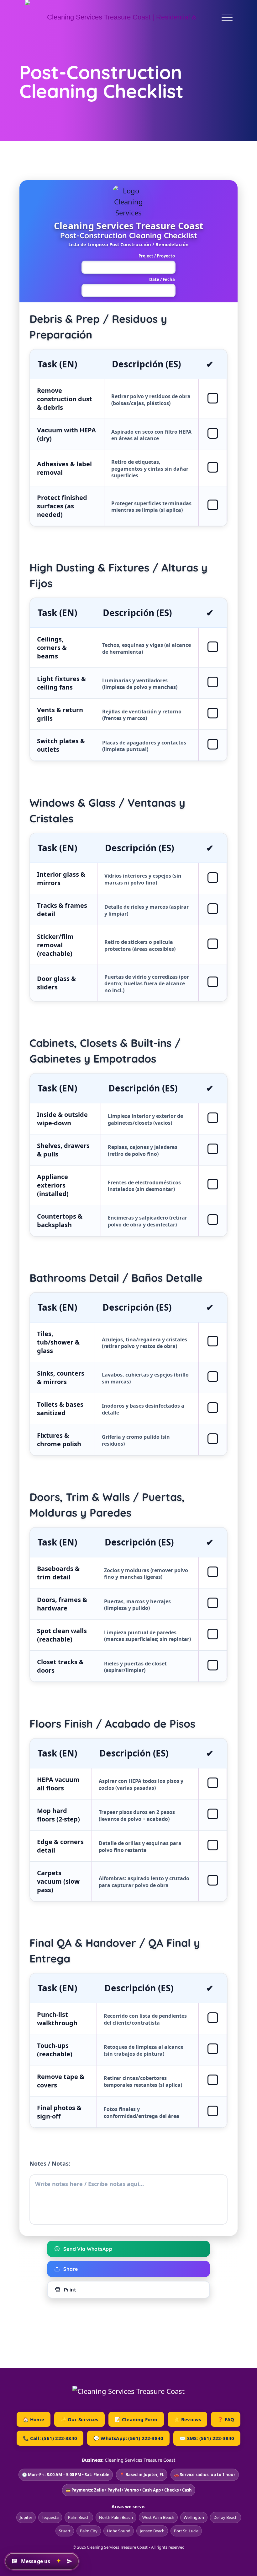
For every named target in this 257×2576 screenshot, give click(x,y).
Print (70, 2290)
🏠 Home (34, 2419)
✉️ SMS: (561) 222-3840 (207, 2438)
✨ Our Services (79, 2419)
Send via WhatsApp (88, 2249)
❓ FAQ (226, 2419)
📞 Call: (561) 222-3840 (50, 2438)
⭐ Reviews (188, 2419)
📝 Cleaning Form (136, 2419)
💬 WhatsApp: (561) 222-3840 (128, 2438)
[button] (42, 2561)
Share (71, 2269)
